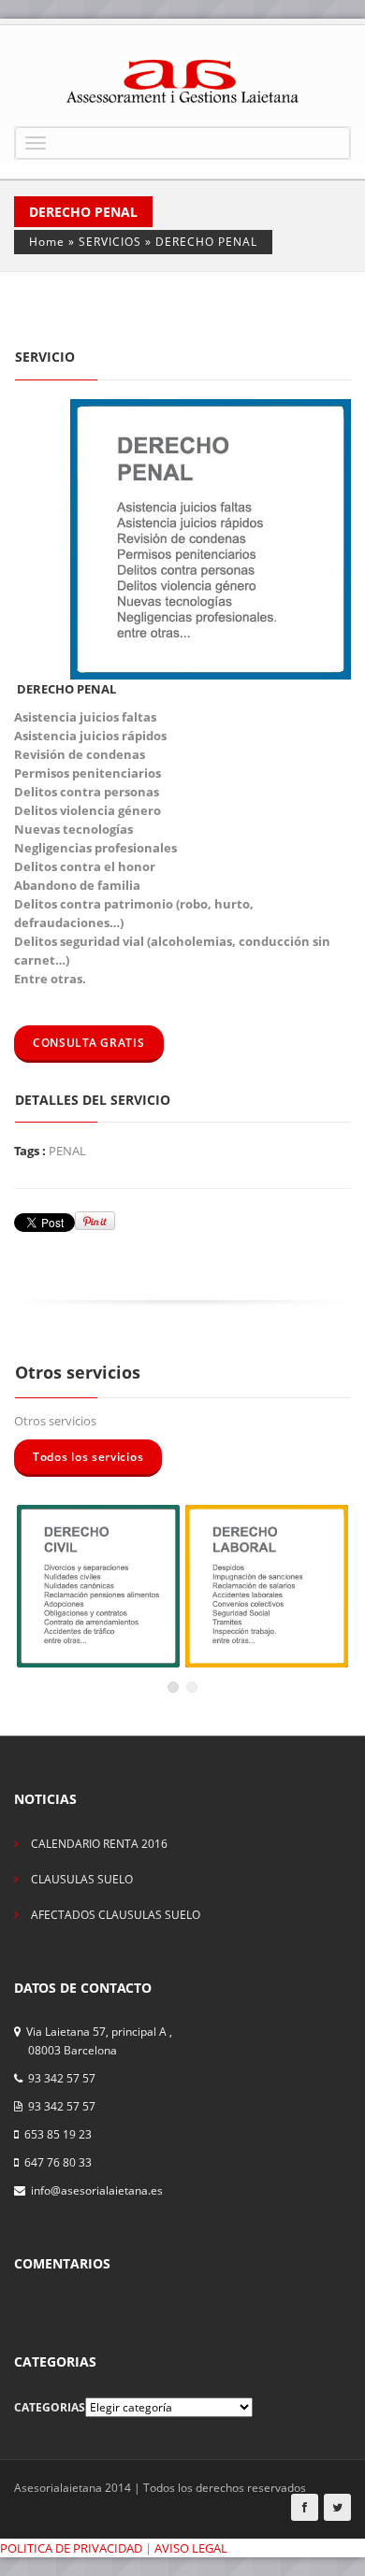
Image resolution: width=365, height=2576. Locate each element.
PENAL (67, 1151)
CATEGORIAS (50, 2407)
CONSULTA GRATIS (89, 1043)
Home (47, 242)
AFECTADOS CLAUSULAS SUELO (116, 1915)
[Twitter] (337, 2507)
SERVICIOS (110, 242)
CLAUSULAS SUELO (82, 1879)
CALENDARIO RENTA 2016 (99, 1844)
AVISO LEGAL (191, 2548)
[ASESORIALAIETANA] (182, 80)
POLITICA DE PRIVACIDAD (71, 2548)
